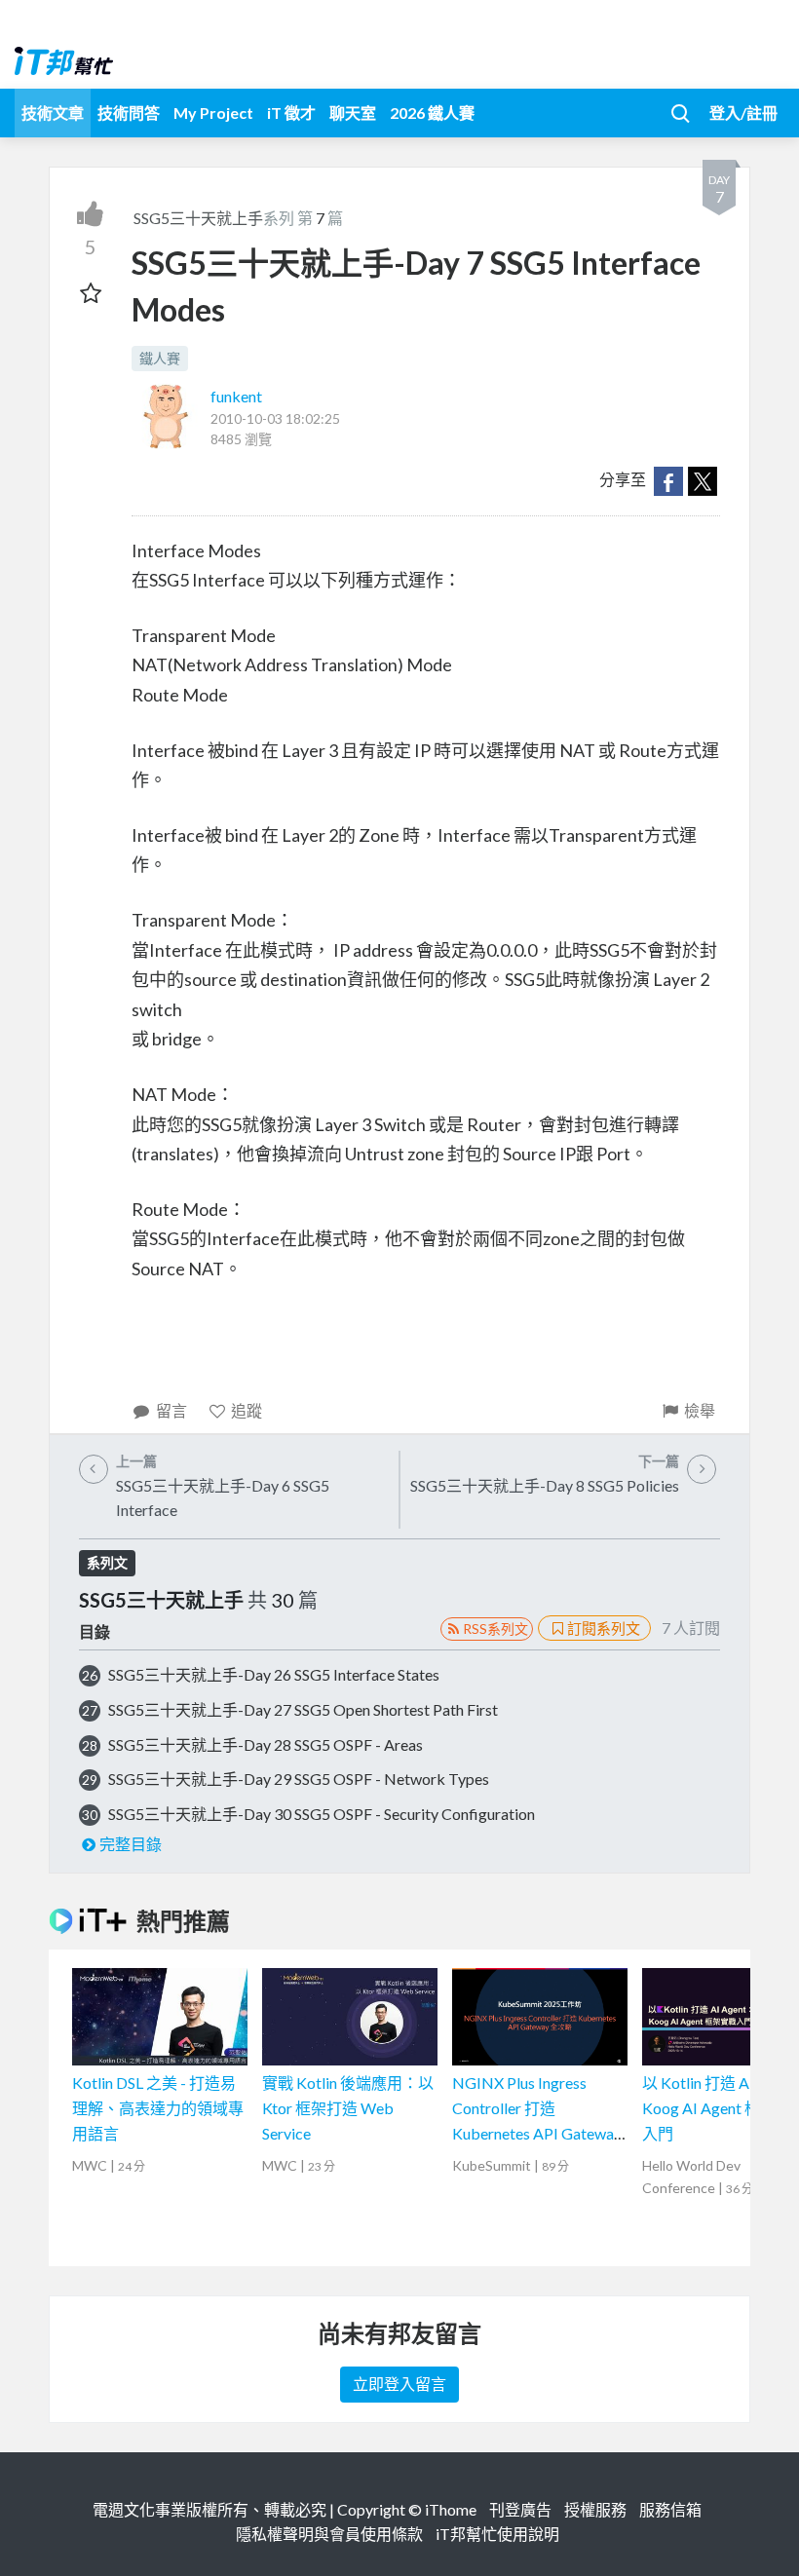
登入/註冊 (743, 113)
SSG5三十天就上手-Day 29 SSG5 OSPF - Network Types (299, 1779)
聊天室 (353, 113)
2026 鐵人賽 (432, 113)
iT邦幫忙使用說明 (497, 2534)
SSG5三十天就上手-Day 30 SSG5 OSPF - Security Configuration (322, 1814)
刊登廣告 (520, 2509)
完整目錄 (131, 1844)
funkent (236, 396)
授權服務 (595, 2509)
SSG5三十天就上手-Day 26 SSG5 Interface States (274, 1674)
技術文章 (53, 113)
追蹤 (247, 1410)
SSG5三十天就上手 (198, 218)
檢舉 (700, 1410)
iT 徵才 (291, 113)
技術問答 (129, 113)
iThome (451, 2509)
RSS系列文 (495, 1629)
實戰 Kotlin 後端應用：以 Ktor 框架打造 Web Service (348, 2107)
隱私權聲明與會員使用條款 (329, 2534)
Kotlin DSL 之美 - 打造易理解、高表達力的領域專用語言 (158, 2107)
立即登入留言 (399, 2384)
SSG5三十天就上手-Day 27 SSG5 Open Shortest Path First (303, 1709)
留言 (171, 1410)
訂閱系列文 (604, 1628)
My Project (213, 113)
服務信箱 (670, 2509)
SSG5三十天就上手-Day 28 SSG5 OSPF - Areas (266, 1744)
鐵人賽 (160, 358)
